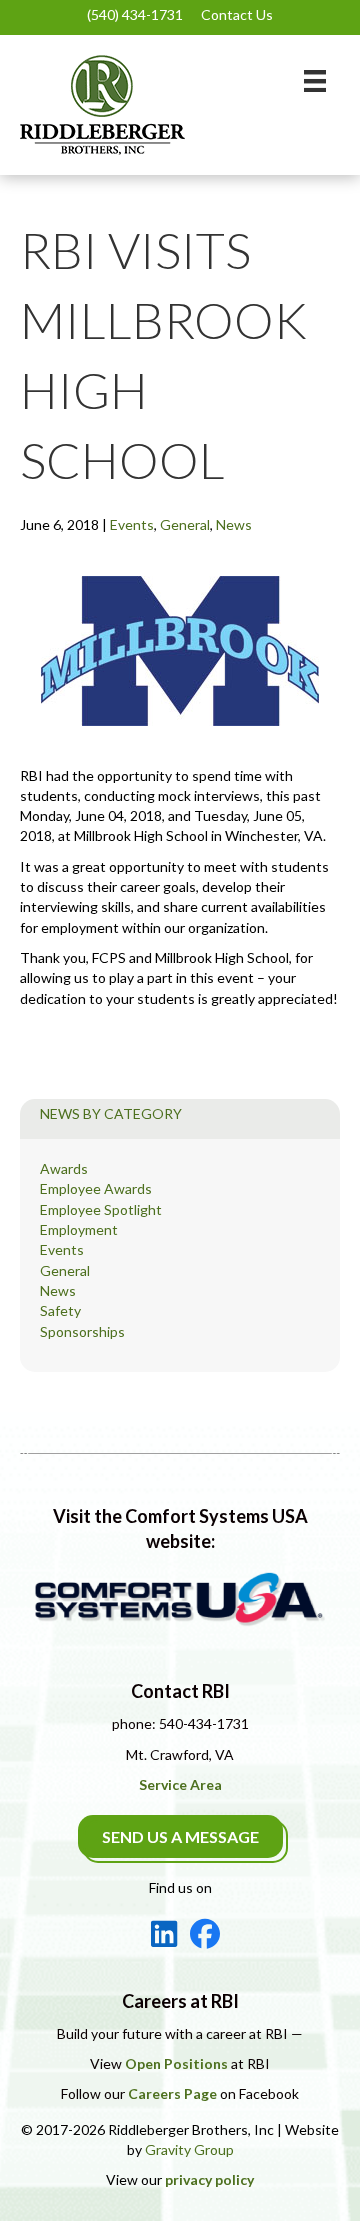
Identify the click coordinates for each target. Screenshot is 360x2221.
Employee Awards (96, 1188)
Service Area (180, 1784)
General (185, 524)
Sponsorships (82, 1331)
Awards (64, 1168)
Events (132, 524)
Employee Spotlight (101, 1209)
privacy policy (209, 2179)
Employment (79, 1229)
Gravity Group (189, 2149)
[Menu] (315, 80)
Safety (60, 1310)
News (234, 524)
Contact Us (237, 14)
